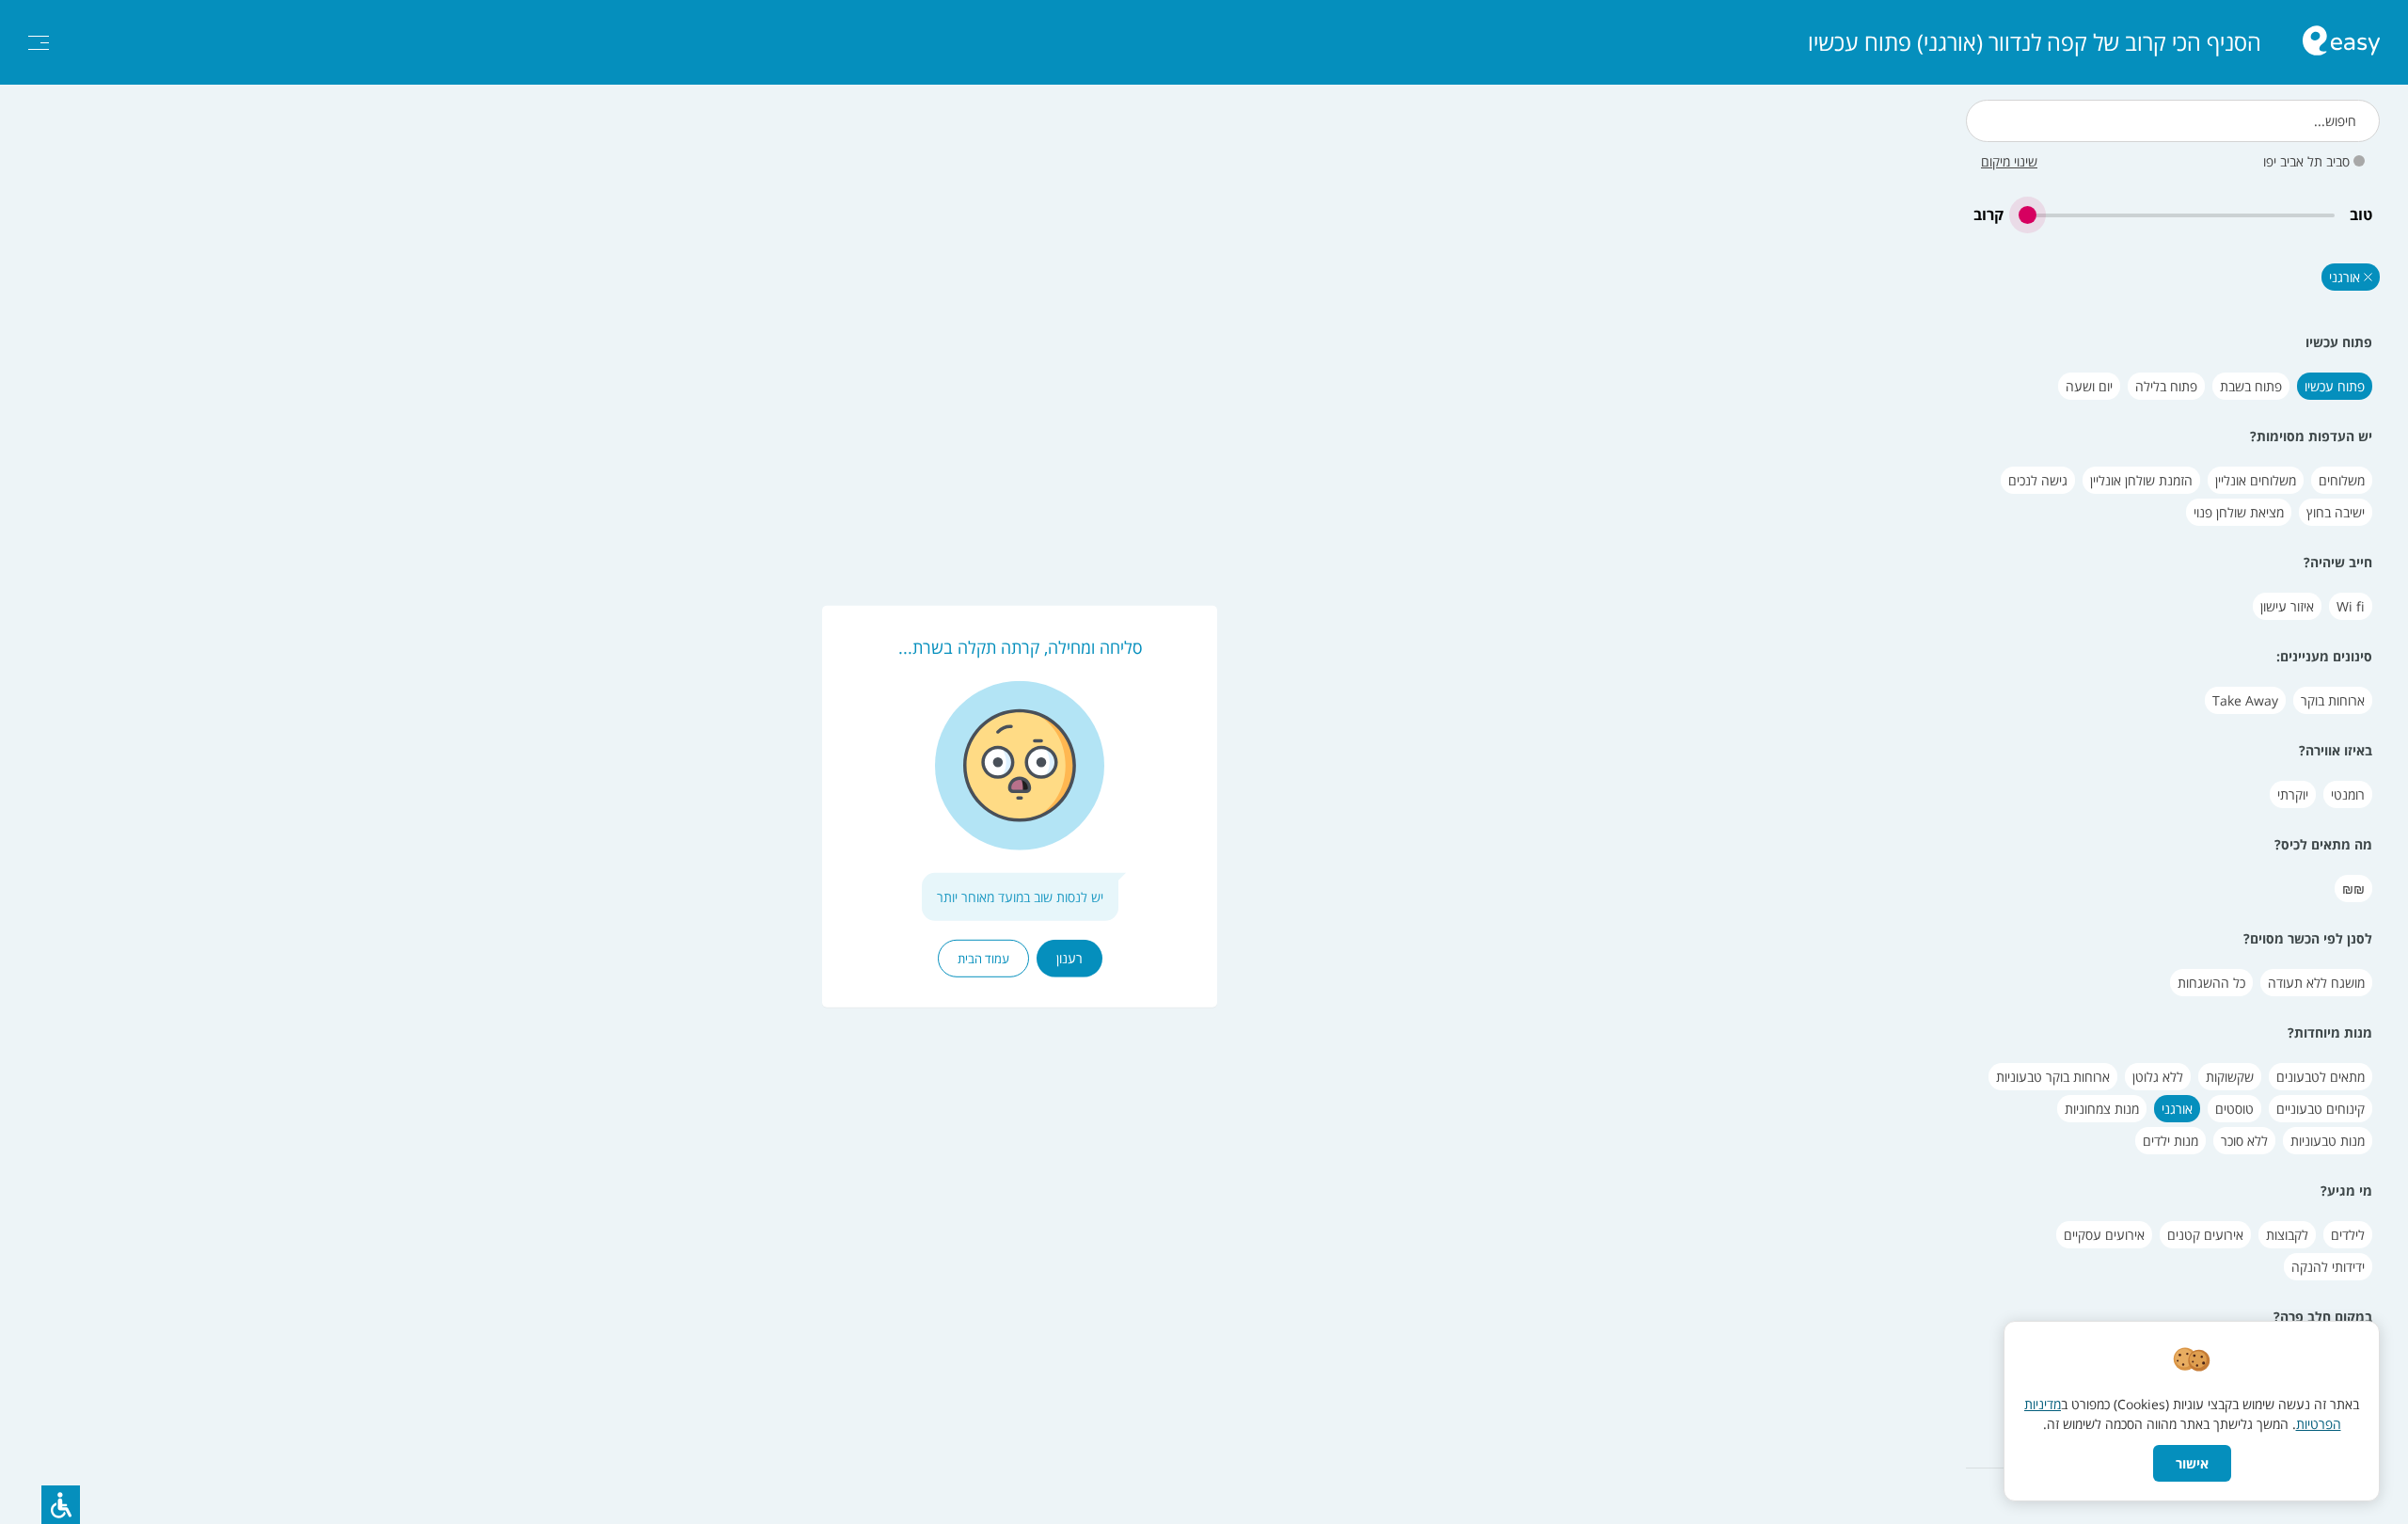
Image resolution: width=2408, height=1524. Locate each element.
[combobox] (2173, 121)
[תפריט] (39, 43)
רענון (1069, 958)
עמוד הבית (983, 959)
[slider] (2177, 215)
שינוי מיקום (2009, 161)
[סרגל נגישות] (61, 1505)
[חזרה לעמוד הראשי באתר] (2341, 43)
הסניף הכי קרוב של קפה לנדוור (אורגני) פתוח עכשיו (2035, 42)
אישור (2192, 1463)
